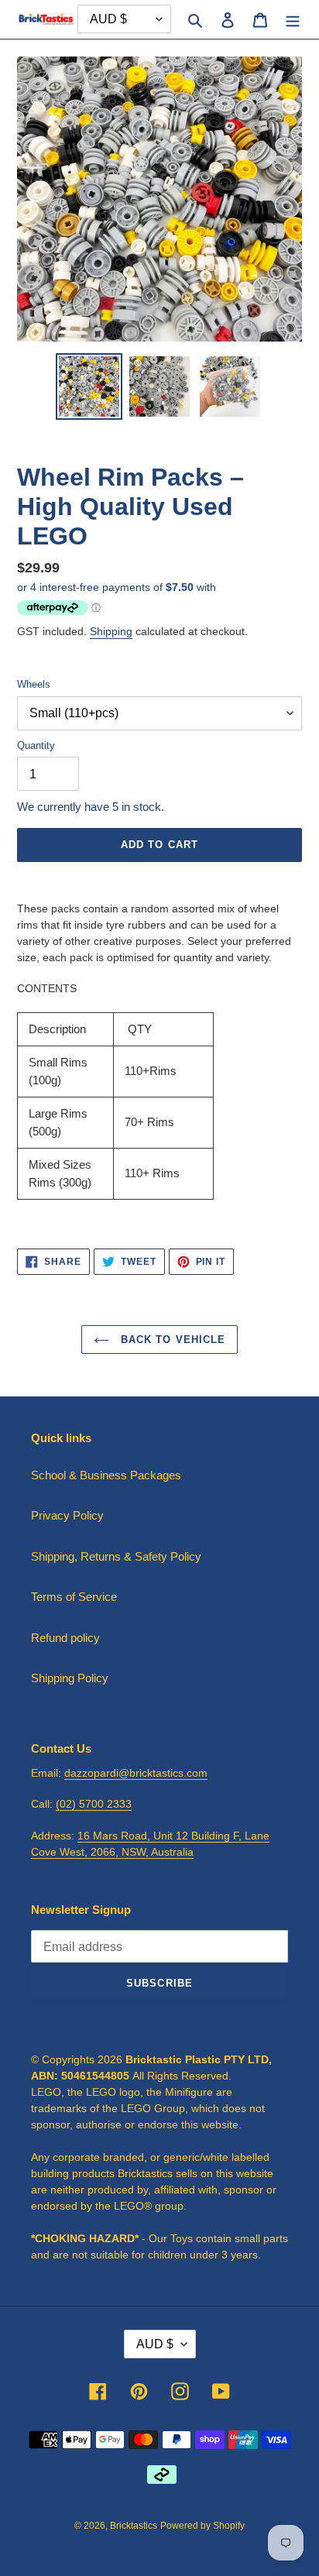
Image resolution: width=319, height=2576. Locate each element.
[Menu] (293, 20)
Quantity (36, 745)
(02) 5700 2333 (94, 1804)
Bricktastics (134, 2526)
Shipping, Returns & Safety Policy (116, 1556)
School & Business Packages (106, 1475)
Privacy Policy (67, 1515)
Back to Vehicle (171, 1340)
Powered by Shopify (202, 2526)
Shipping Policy (70, 1678)
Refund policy (65, 1638)
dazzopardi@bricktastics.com (136, 1773)
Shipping (111, 631)
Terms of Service (74, 1597)
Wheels (34, 684)
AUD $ (155, 2344)
